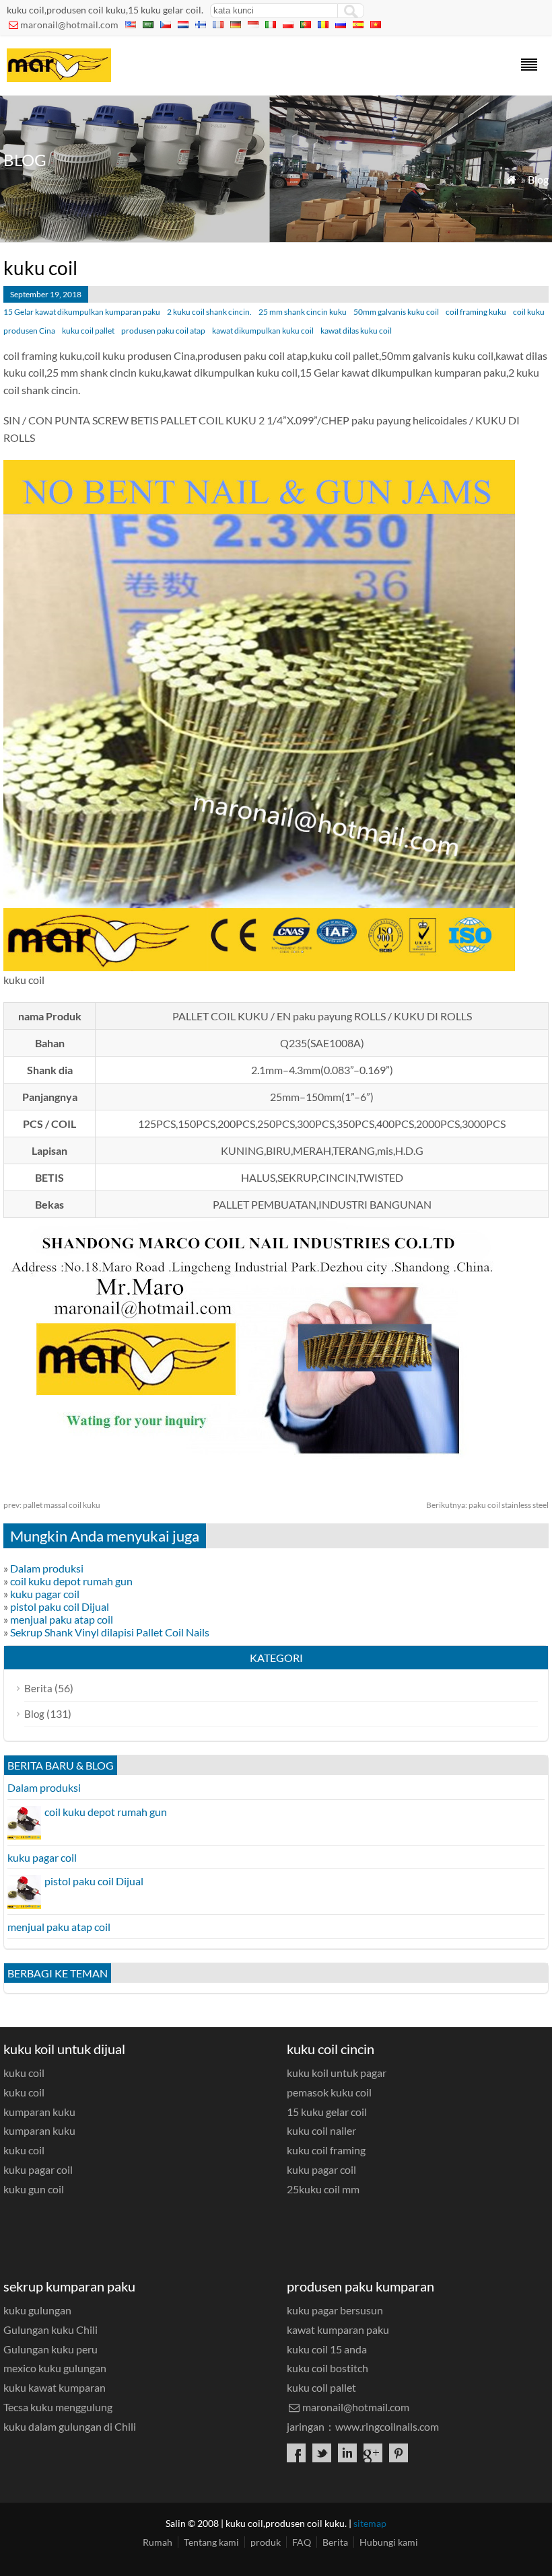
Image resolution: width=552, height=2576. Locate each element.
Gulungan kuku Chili (50, 2329)
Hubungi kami (389, 2542)
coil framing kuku (476, 312)
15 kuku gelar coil (327, 2112)
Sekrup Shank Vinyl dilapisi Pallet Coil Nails (110, 1632)
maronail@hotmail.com (69, 25)
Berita (38, 1688)
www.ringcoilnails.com (387, 2426)
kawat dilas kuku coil (356, 331)
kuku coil (24, 2073)
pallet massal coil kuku (52, 1505)
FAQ (302, 2542)
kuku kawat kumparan (55, 2387)
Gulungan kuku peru (50, 2349)
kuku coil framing (326, 2150)
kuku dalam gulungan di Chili (70, 2426)
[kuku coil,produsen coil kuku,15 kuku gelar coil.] (59, 78)
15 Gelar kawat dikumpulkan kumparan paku (82, 312)
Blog (538, 179)
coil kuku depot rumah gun (71, 1581)
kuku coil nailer (321, 2130)
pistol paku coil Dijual (60, 1606)
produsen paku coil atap (163, 331)
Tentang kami (211, 2542)
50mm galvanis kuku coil (396, 312)
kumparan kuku (39, 2112)
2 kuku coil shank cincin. (209, 312)
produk (266, 2542)
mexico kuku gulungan (55, 2368)
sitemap (370, 2523)
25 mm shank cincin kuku (303, 312)
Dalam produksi (47, 1568)
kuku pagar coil (45, 1594)
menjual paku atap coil (62, 1619)
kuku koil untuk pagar (337, 2073)
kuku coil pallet (88, 331)
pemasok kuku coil (329, 2092)
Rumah (158, 2542)
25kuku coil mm (323, 2189)
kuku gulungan (37, 2310)
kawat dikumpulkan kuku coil (263, 331)
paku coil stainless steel (487, 1505)
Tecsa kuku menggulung (58, 2407)
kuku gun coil (34, 2189)
